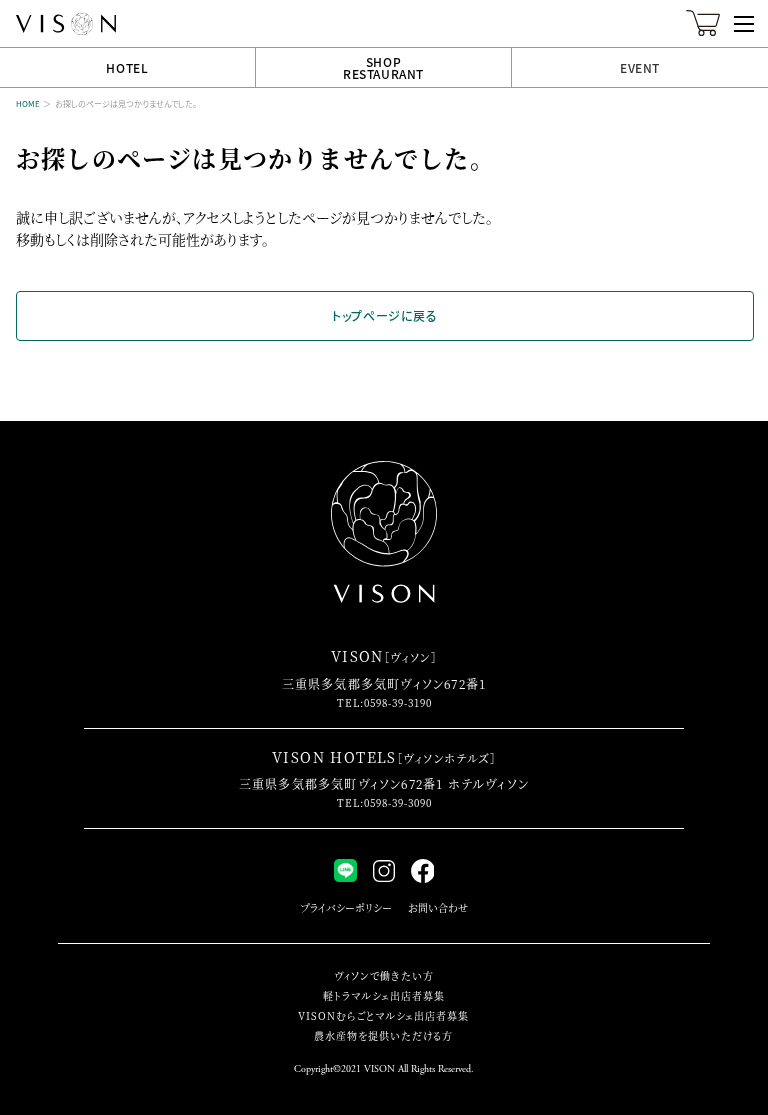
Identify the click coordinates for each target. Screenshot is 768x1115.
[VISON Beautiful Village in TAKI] (66, 24)
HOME (28, 103)
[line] (345, 870)
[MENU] (744, 24)
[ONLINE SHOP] (703, 30)
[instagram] (384, 871)
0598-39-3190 (398, 702)
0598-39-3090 (398, 802)
